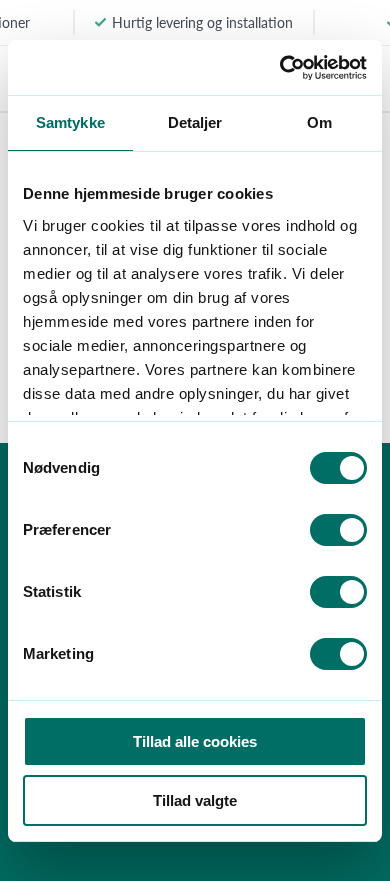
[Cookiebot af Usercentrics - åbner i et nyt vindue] (280, 68)
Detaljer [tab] (195, 122)
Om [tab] (319, 122)
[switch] (338, 530)
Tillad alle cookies (195, 741)
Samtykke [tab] (70, 122)
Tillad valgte (195, 800)
